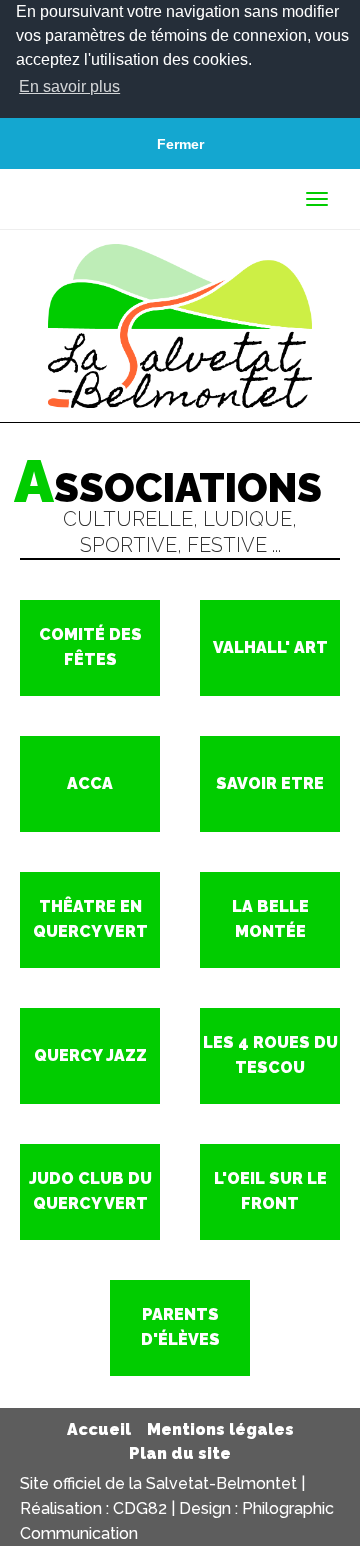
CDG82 (140, 1508)
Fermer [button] (180, 144)
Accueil (99, 1429)
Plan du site (180, 1453)
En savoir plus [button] (69, 86)
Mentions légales (220, 1429)
